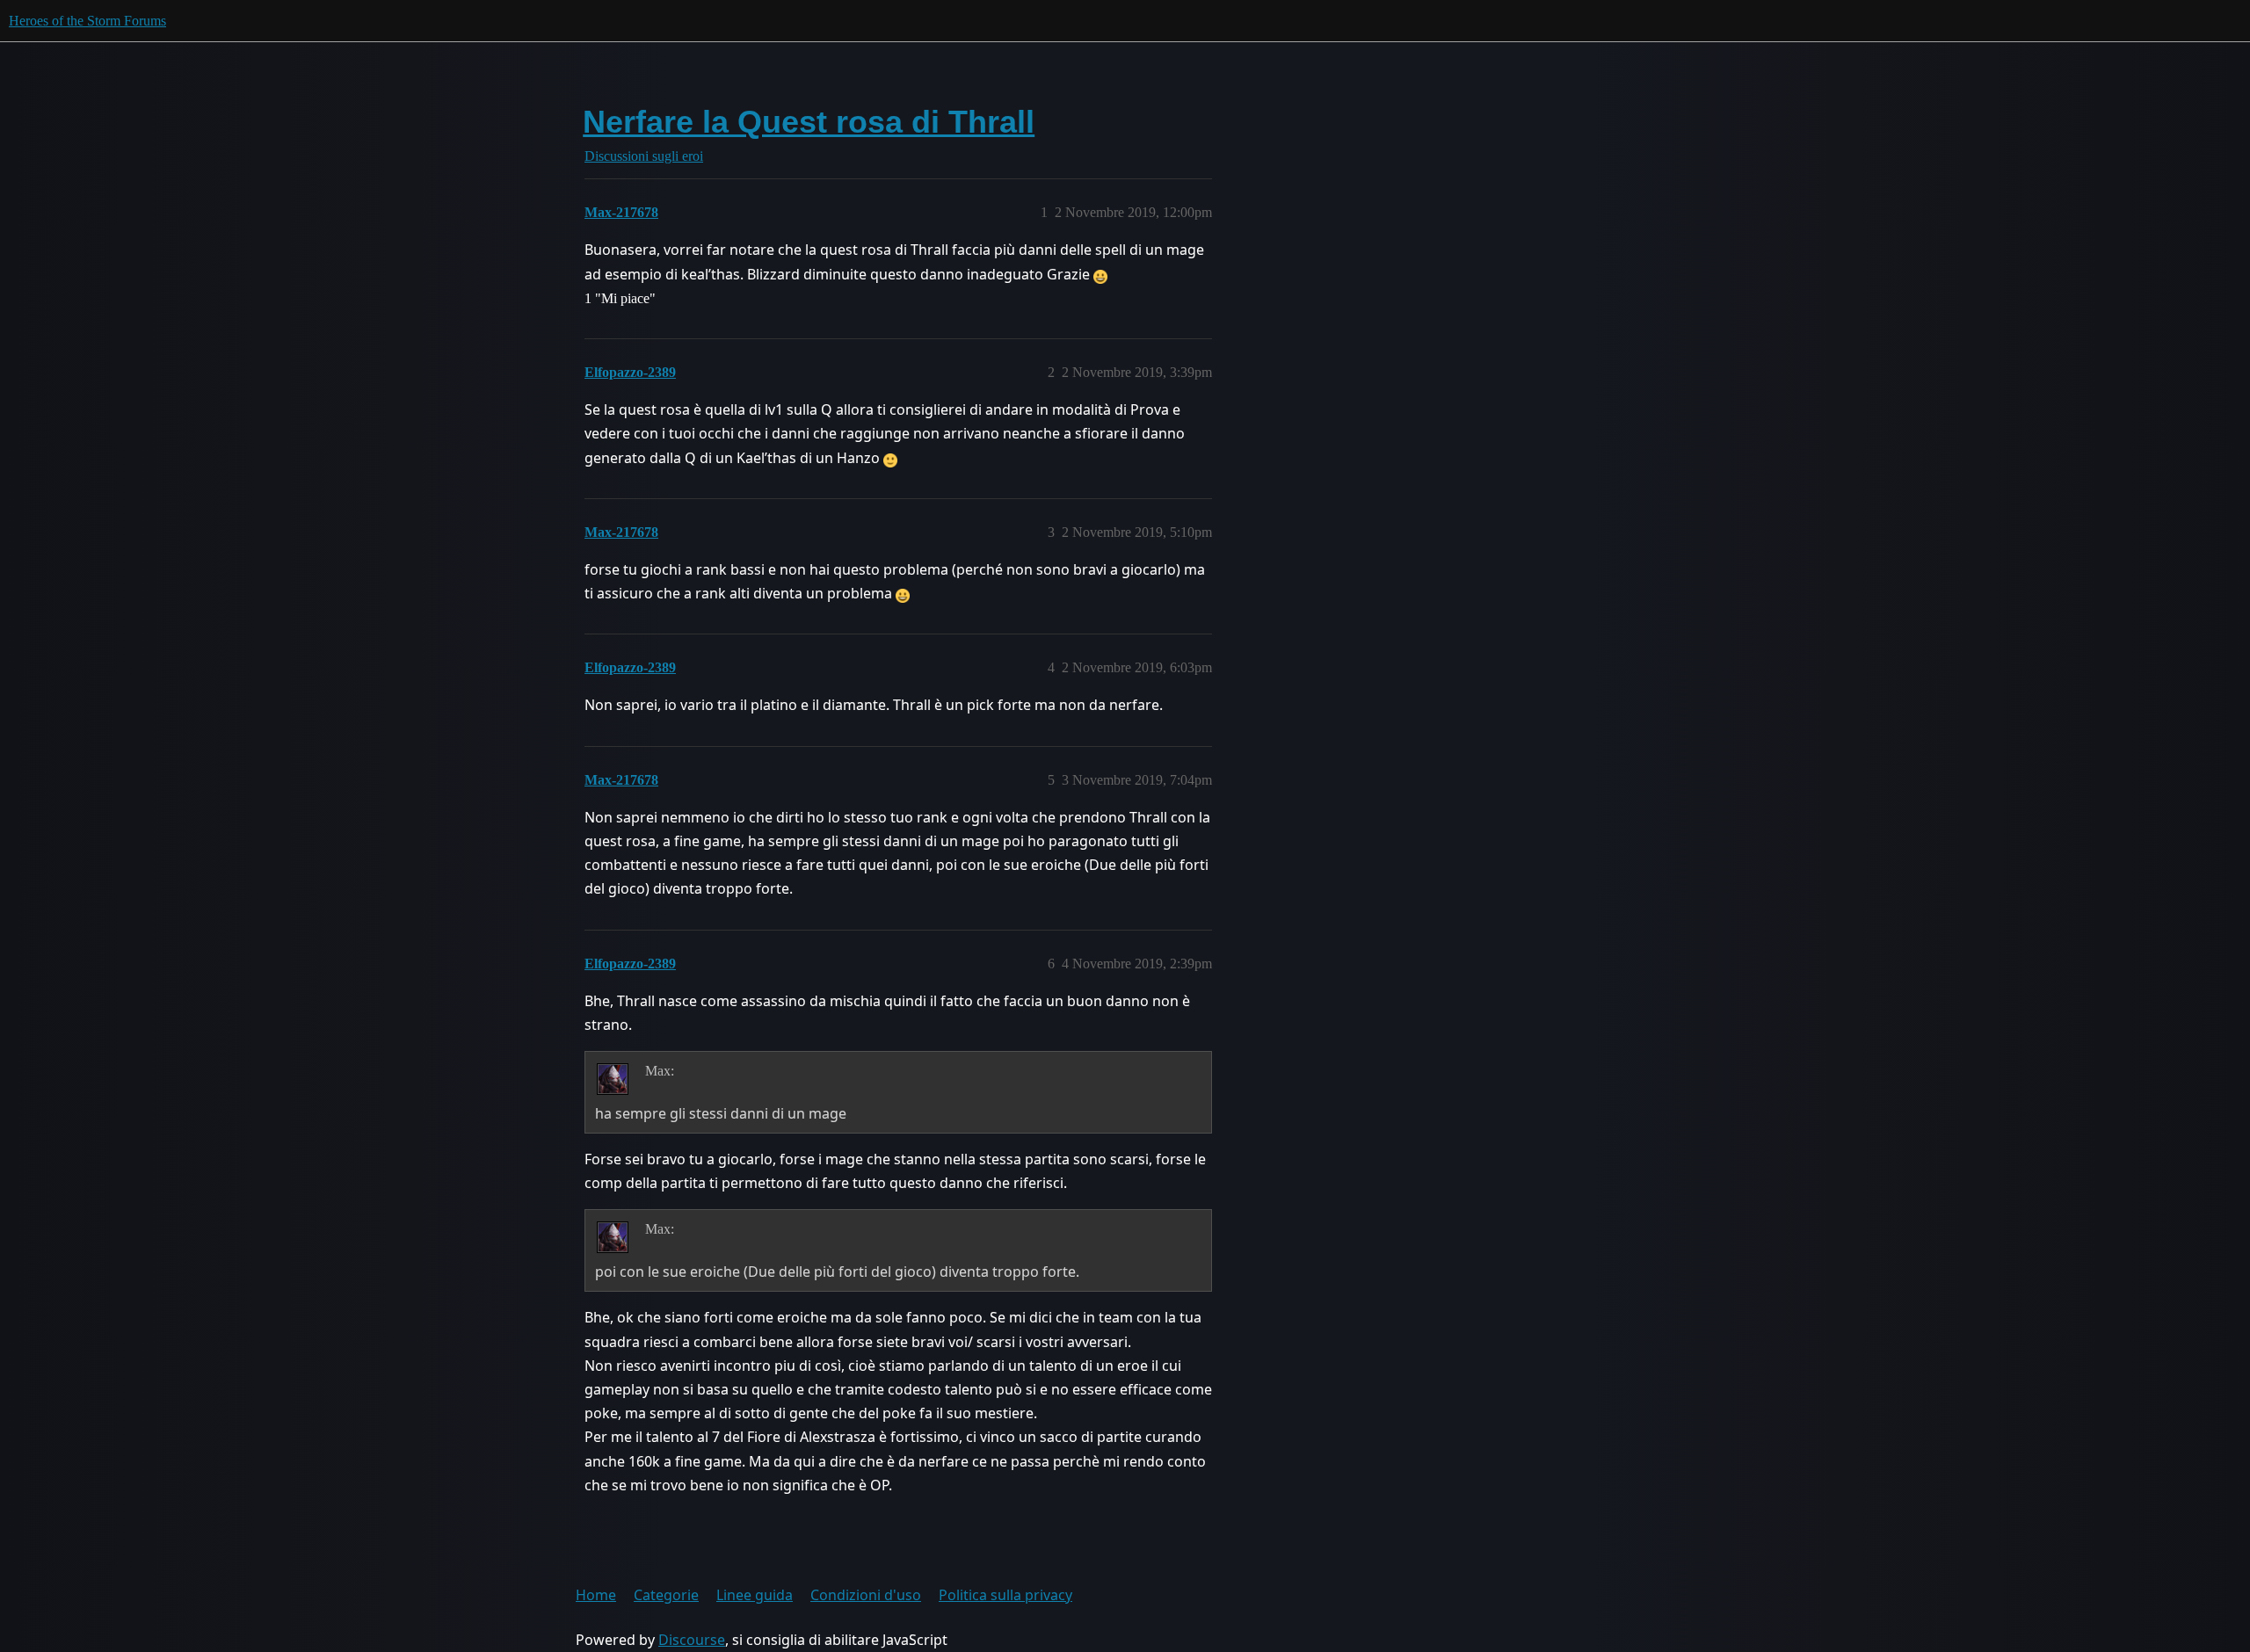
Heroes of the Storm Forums (87, 21)
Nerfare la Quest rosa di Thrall (809, 122)
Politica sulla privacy (1005, 1595)
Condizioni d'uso (866, 1595)
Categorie (666, 1595)
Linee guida (755, 1595)
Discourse (692, 1640)
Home (596, 1595)
